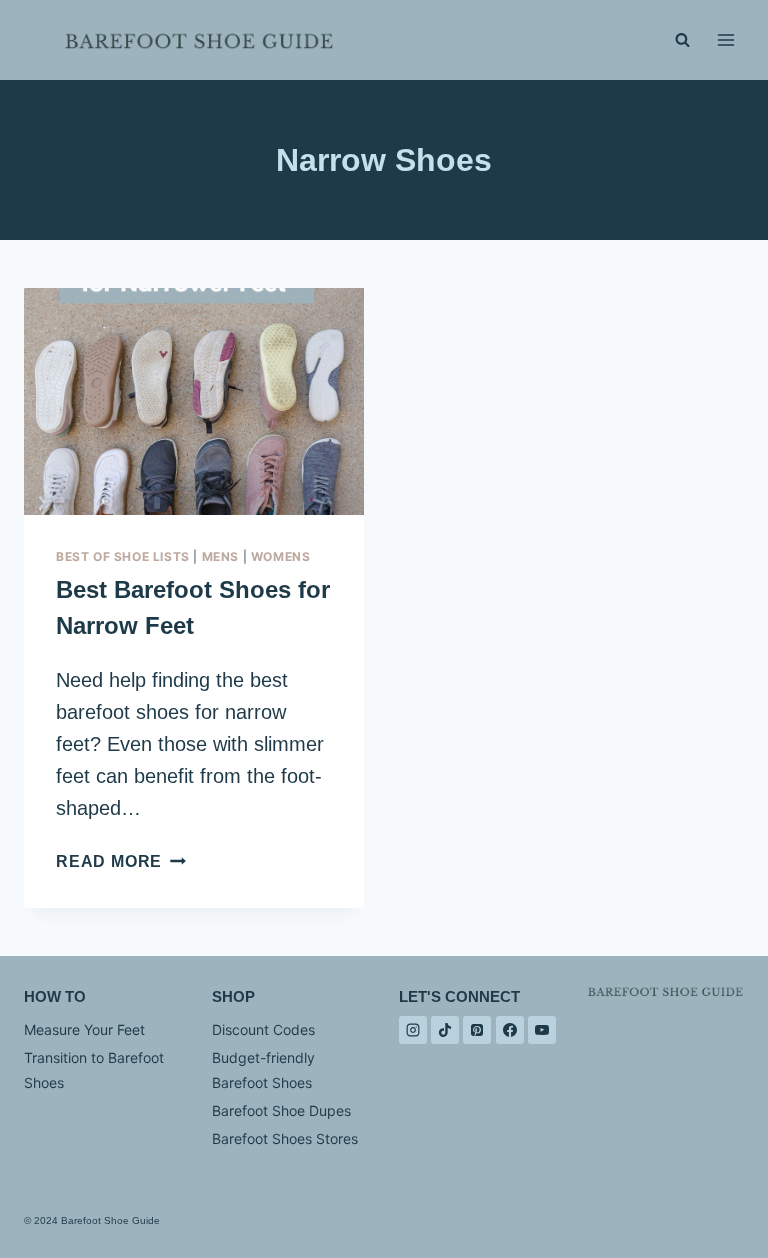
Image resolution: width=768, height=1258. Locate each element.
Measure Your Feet (84, 1029)
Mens (220, 556)
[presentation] (194, 401)
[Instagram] (413, 1030)
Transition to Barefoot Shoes (94, 1070)
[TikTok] (445, 1030)
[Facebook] (510, 1030)
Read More (121, 861)
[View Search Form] (682, 40)
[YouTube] (542, 1030)
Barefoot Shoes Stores (285, 1138)
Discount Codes (263, 1029)
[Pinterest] (477, 1030)
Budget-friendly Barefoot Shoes (263, 1070)
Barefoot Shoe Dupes (281, 1110)
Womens (281, 556)
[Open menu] (725, 39)
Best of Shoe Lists (123, 556)
